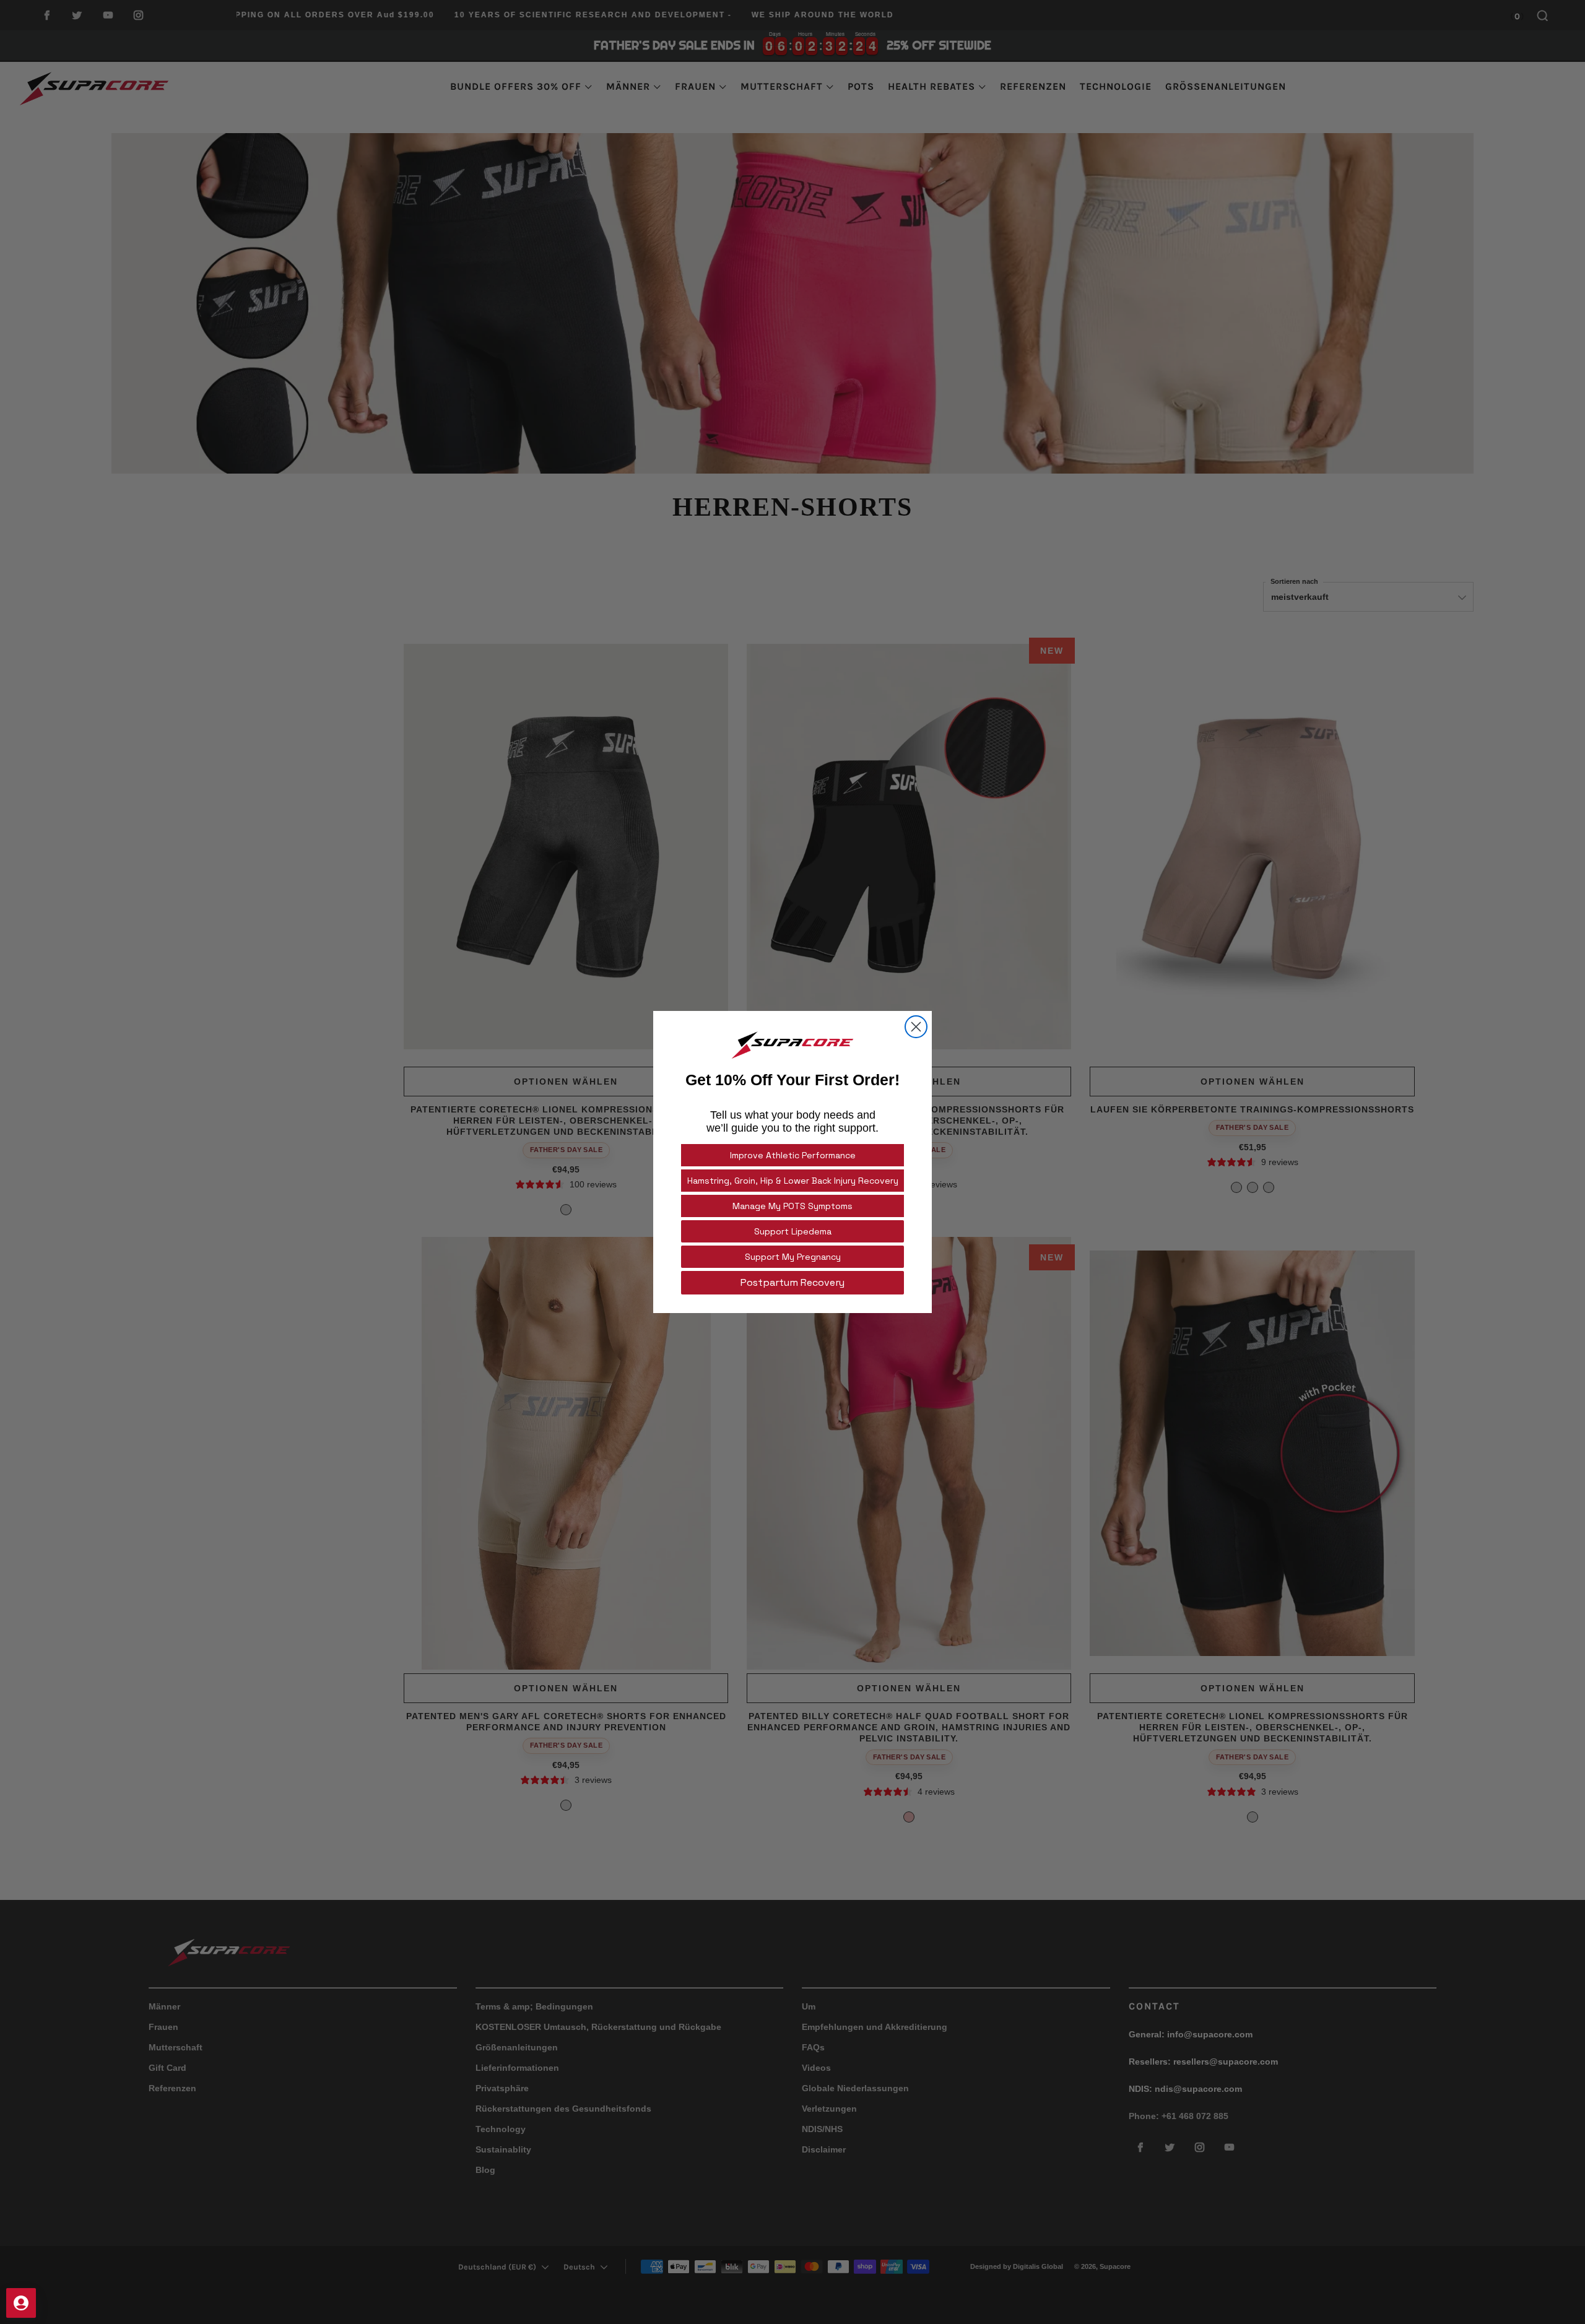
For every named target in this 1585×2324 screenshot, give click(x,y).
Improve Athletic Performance (793, 1155)
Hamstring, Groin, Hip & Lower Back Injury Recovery (793, 1181)
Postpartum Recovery (792, 1282)
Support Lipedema (793, 1231)
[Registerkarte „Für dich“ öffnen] (21, 2303)
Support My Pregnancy (793, 1257)
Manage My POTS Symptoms (792, 1206)
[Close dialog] (916, 1027)
